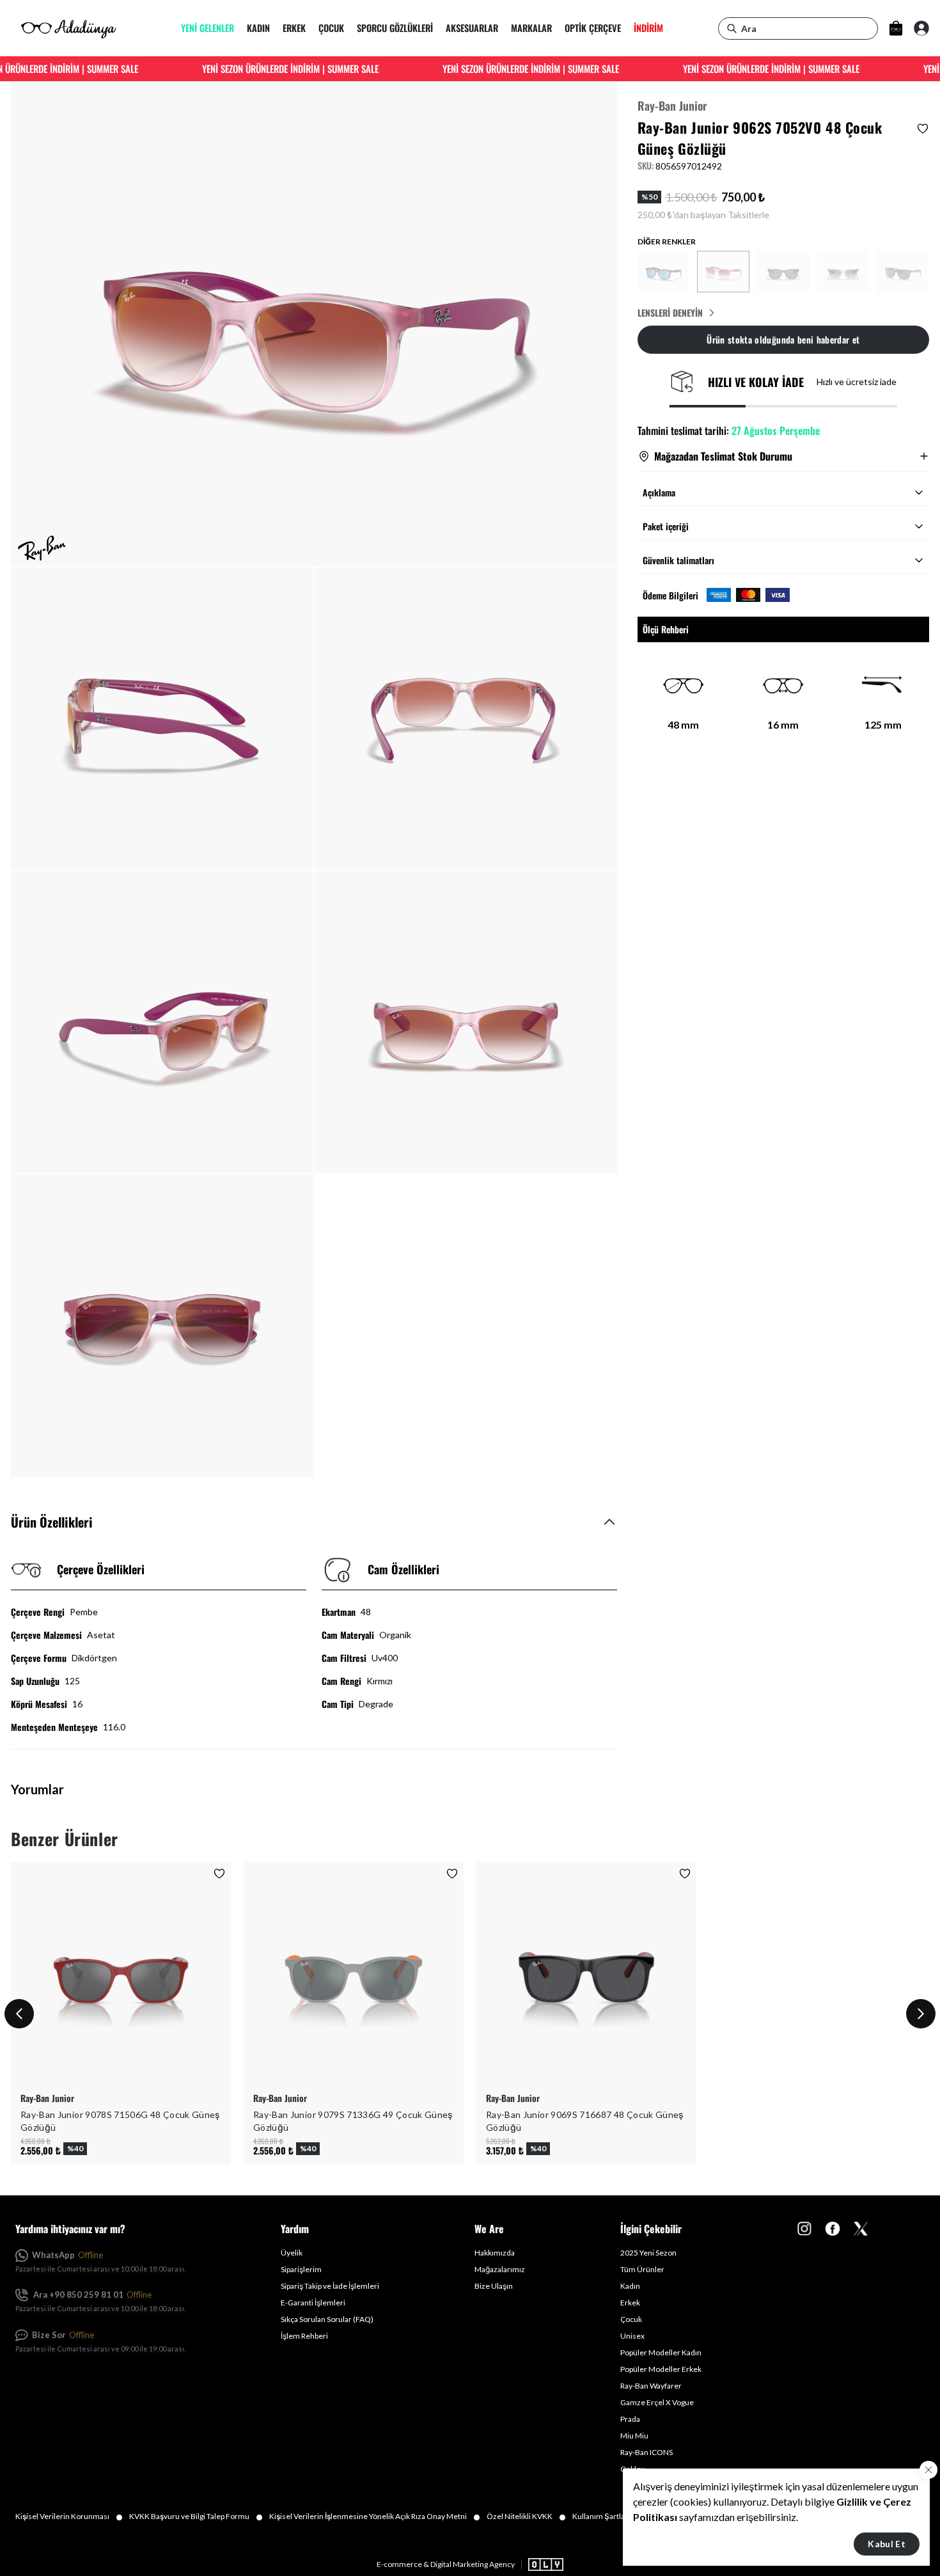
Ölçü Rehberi (666, 628)
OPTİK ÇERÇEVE (593, 28)
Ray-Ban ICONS (646, 2452)
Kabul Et (887, 2544)
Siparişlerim (301, 2269)
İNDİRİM (648, 28)
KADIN (258, 28)
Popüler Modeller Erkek (661, 2369)
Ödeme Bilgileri (670, 595)
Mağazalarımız (500, 2269)
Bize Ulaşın (494, 2286)
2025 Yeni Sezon (648, 2253)
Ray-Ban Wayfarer (651, 2386)
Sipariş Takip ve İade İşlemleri (330, 2286)
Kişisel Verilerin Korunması (69, 2517)
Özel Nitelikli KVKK (526, 2517)
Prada (630, 2419)
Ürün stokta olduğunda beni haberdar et (783, 339)
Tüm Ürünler (642, 2269)
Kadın (630, 2286)
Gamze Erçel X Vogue (657, 2402)
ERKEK (294, 28)
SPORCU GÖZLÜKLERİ (395, 28)
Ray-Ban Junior (672, 106)
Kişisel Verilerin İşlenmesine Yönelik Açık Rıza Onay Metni (375, 2517)
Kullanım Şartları (608, 2517)
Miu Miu (634, 2436)
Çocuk (631, 2319)
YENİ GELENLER (208, 28)
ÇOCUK (331, 28)
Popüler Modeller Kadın (661, 2352)
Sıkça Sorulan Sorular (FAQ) (327, 2319)
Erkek (630, 2303)
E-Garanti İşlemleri (313, 2303)
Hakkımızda (495, 2253)
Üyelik (292, 2253)
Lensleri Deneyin (670, 313)
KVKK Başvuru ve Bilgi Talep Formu (196, 2517)
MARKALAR (531, 28)
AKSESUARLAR (472, 28)
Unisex (632, 2336)
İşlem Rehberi (304, 2336)
